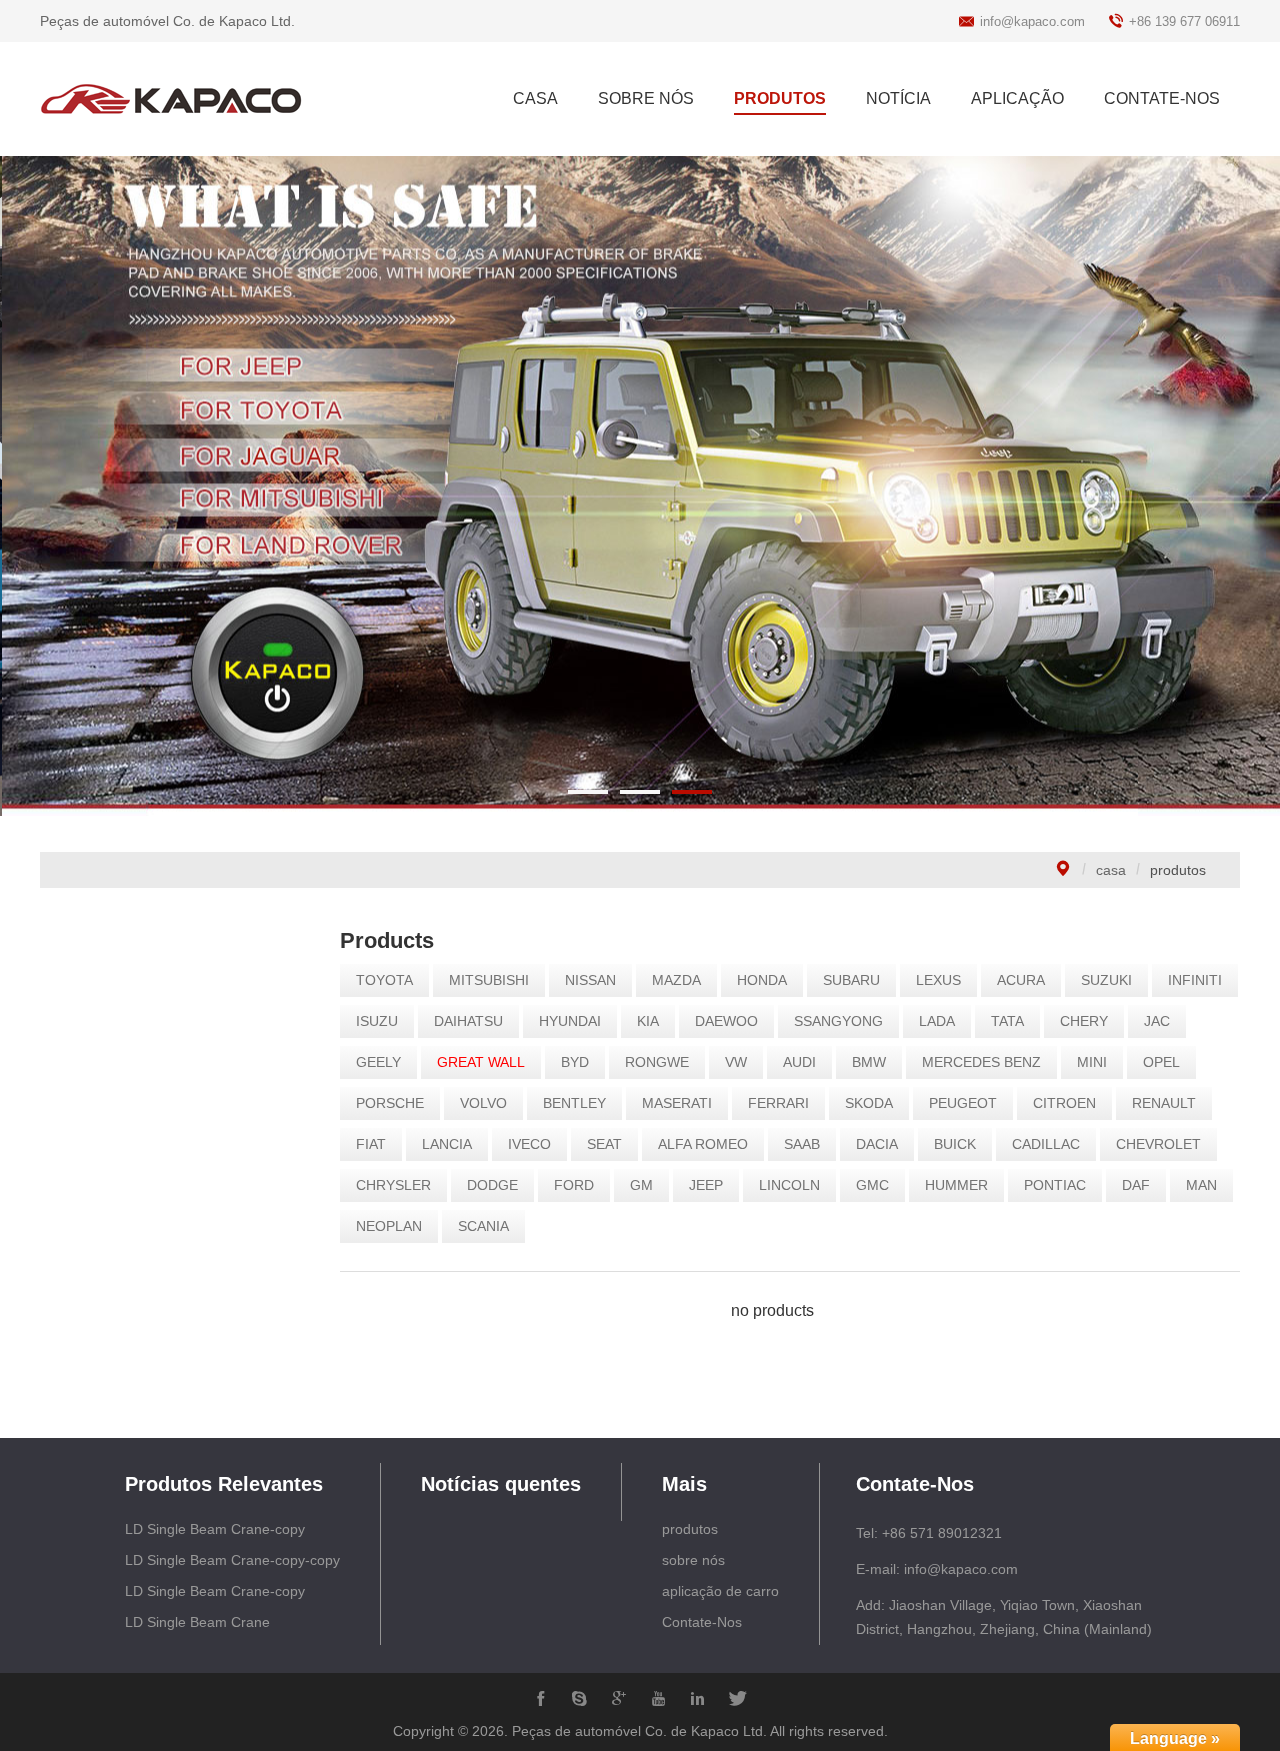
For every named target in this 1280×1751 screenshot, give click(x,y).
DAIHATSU (468, 1021)
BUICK (955, 1144)
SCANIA (483, 1226)
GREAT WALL (481, 1062)
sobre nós (693, 1560)
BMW (869, 1062)
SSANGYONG (838, 1021)
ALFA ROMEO (703, 1144)
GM (641, 1185)
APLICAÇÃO (1017, 98)
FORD (574, 1185)
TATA (1007, 1021)
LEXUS (938, 980)
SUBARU (851, 980)
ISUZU (377, 1021)
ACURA (1021, 980)
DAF (1136, 1185)
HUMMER (956, 1185)
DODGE (492, 1185)
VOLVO (483, 1103)
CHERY (1084, 1021)
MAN (1201, 1185)
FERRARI (778, 1103)
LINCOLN (789, 1185)
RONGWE (657, 1062)
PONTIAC (1055, 1185)
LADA (937, 1021)
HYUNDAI (570, 1021)
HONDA (762, 980)
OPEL (1161, 1062)
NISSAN (590, 980)
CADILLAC (1046, 1144)
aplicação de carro (720, 1591)
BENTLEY (574, 1103)
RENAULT (1164, 1103)
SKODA (869, 1103)
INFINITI (1195, 980)
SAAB (802, 1144)
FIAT (371, 1144)
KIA (648, 1021)
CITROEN (1064, 1103)
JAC (1157, 1021)
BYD (575, 1062)
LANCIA (447, 1144)
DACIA (877, 1144)
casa (1111, 870)
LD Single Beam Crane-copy (215, 1529)
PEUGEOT (963, 1103)
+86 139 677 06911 (1184, 21)
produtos (690, 1529)
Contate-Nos (702, 1622)
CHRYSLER (393, 1185)
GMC (872, 1185)
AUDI (799, 1062)
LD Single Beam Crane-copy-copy (232, 1560)
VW (736, 1062)
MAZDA (676, 980)
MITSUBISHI (489, 980)
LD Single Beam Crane (197, 1622)
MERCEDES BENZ (981, 1062)
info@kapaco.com (1032, 21)
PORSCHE (390, 1103)
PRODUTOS (780, 98)
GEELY (378, 1062)
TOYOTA (384, 980)
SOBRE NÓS (646, 98)
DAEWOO (726, 1021)
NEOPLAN (389, 1226)
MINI (1092, 1062)
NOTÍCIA (898, 98)
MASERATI (677, 1103)
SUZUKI (1106, 980)
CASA (535, 98)
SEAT (604, 1144)
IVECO (529, 1144)
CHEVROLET (1158, 1144)
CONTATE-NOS (1162, 98)
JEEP (706, 1185)
